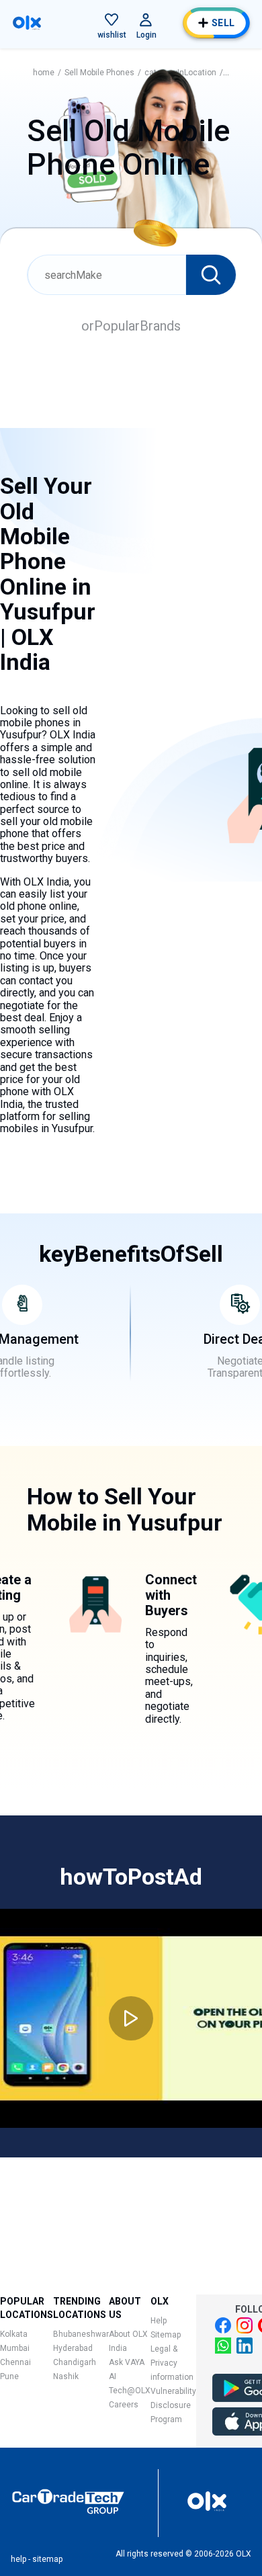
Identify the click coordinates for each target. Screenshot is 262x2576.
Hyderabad (73, 2348)
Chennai (15, 2362)
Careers (124, 2405)
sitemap (47, 2559)
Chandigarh (75, 2362)
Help (159, 2321)
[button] (112, 19)
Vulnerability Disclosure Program (173, 2405)
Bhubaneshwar (81, 2334)
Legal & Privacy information (172, 2363)
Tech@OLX (130, 2391)
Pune (9, 2376)
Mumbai (15, 2348)
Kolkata (14, 2334)
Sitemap (166, 2335)
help (18, 2559)
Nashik (66, 2376)
